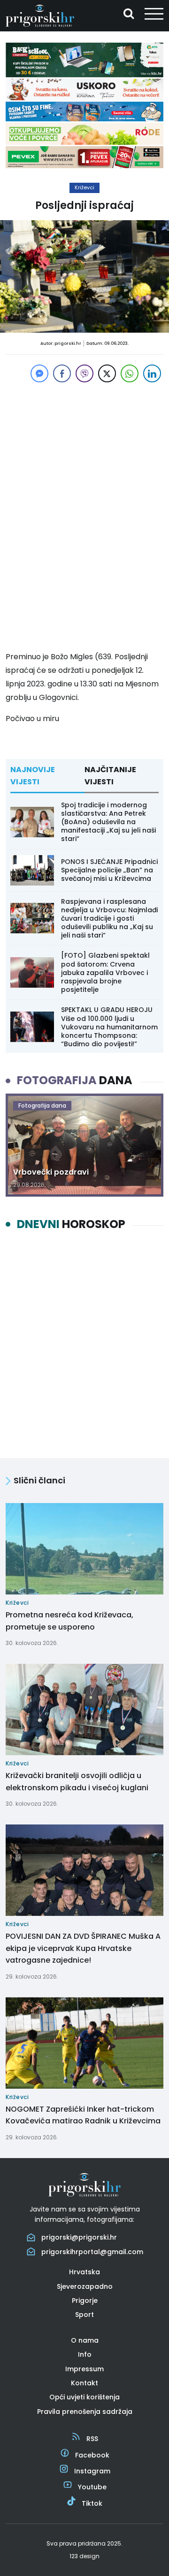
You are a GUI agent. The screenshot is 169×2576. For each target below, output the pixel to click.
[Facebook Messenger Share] (39, 373)
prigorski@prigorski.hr (79, 2237)
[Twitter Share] (107, 373)
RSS (92, 2439)
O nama (85, 2340)
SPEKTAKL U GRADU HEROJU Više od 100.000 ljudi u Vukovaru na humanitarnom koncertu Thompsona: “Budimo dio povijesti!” (109, 1027)
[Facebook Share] (62, 373)
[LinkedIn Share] (152, 373)
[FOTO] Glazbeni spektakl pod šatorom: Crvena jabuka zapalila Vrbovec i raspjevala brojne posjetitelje (105, 972)
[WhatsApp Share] (130, 373)
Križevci (84, 187)
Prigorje (85, 2301)
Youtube (92, 2487)
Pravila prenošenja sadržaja (85, 2412)
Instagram (92, 2471)
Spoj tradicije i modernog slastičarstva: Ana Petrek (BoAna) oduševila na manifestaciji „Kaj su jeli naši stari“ (108, 822)
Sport (84, 2315)
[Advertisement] (84, 433)
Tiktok (92, 2503)
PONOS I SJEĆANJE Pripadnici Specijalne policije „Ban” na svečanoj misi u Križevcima (109, 870)
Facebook (92, 2455)
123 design (84, 2556)
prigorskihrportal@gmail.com (92, 2252)
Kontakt (84, 2383)
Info (85, 2354)
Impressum (84, 2369)
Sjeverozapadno (85, 2286)
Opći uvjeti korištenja (84, 2397)
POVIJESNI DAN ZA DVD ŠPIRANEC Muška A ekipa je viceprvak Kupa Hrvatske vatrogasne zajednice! (83, 1948)
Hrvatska (84, 2272)
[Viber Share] (84, 373)
